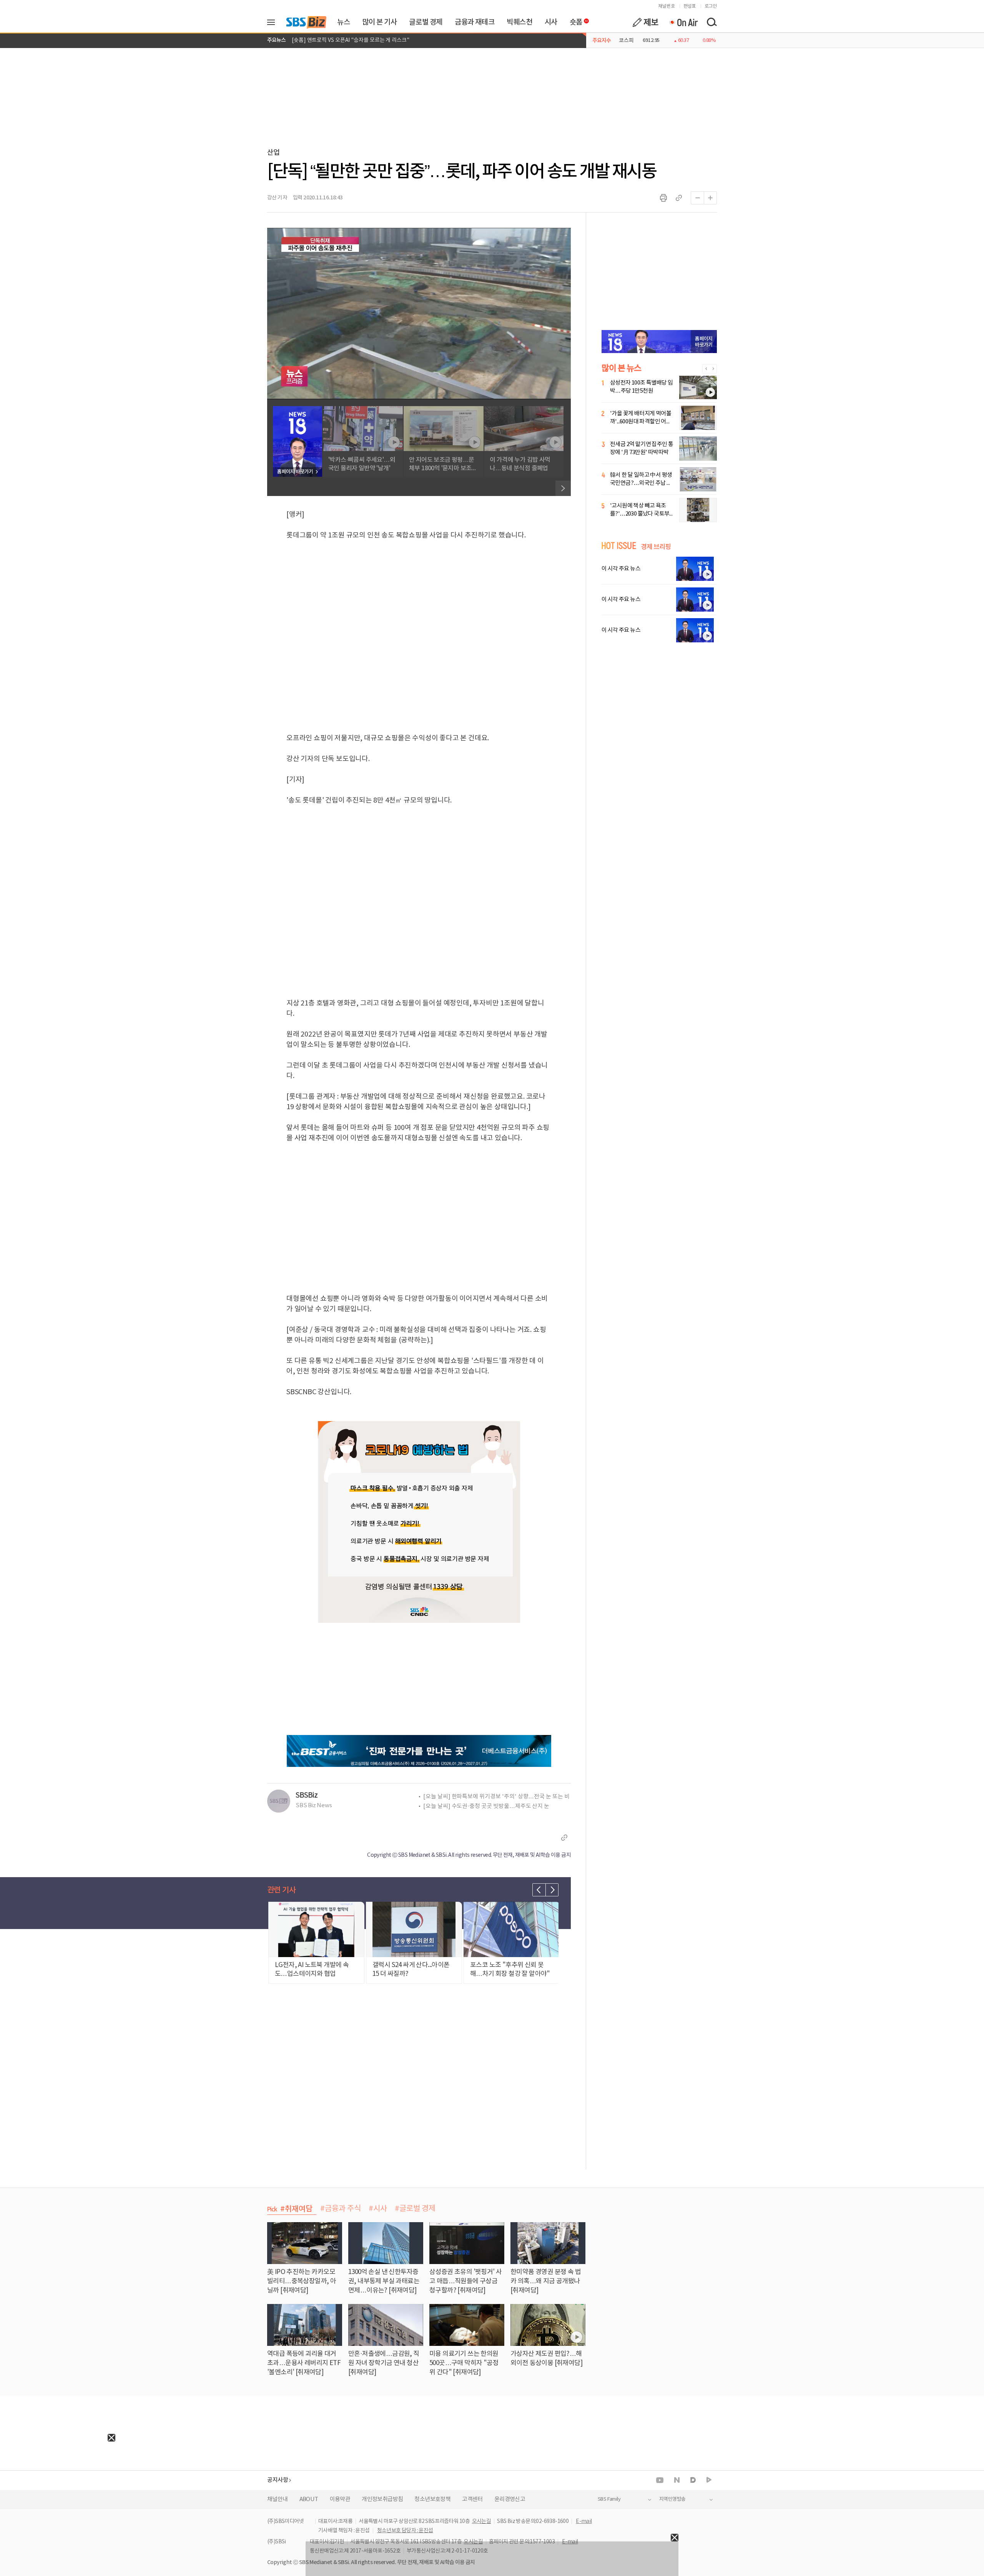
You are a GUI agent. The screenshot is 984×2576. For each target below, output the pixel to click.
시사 (551, 22)
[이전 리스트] (539, 1890)
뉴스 (343, 22)
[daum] (693, 2481)
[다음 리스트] (552, 1890)
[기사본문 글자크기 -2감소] (697, 198)
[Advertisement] (58, 2490)
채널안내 (278, 2499)
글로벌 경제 (426, 22)
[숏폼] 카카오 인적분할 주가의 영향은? (334, 44)
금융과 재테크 (475, 22)
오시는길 (482, 2521)
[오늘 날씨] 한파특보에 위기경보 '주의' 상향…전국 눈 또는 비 (496, 1797)
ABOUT (309, 2499)
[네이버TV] (709, 2480)
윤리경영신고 (510, 2499)
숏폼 (574, 20)
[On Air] (683, 22)
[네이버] (677, 2480)
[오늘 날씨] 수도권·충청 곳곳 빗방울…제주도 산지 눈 (486, 1806)
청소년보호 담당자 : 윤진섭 (405, 2531)
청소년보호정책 (432, 2499)
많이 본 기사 (379, 22)
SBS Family (609, 2499)
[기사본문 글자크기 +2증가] (710, 198)
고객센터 (472, 2499)
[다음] (563, 488)
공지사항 (278, 2480)
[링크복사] (679, 198)
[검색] (711, 22)
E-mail (584, 2521)
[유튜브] (660, 2480)
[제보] (645, 22)
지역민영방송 (672, 2499)
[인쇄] (663, 198)
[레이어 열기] (274, 22)
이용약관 (340, 2499)
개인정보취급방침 (382, 2499)
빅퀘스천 (519, 22)
